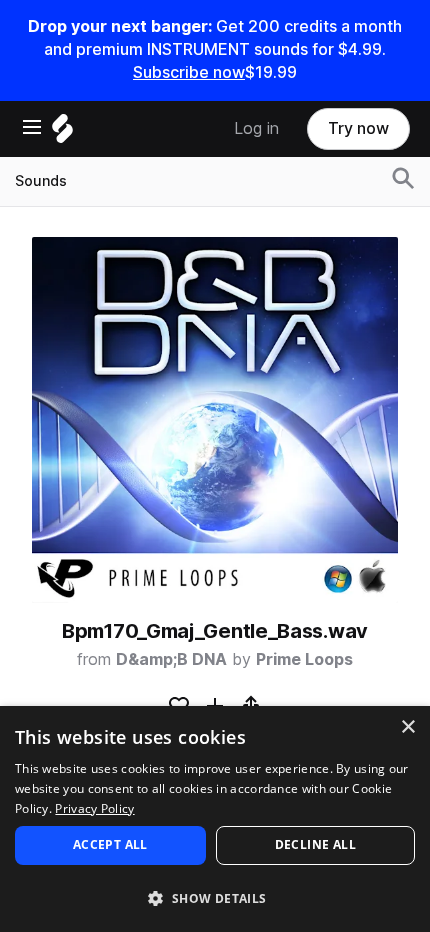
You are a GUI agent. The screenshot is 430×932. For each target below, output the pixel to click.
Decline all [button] (315, 844)
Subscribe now (189, 72)
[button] (215, 897)
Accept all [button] (110, 844)
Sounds (41, 181)
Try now (358, 128)
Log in (256, 128)
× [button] (407, 727)
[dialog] (215, 819)
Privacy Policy (94, 808)
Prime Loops (304, 659)
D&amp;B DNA (171, 659)
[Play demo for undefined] (215, 420)
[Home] (62, 133)
